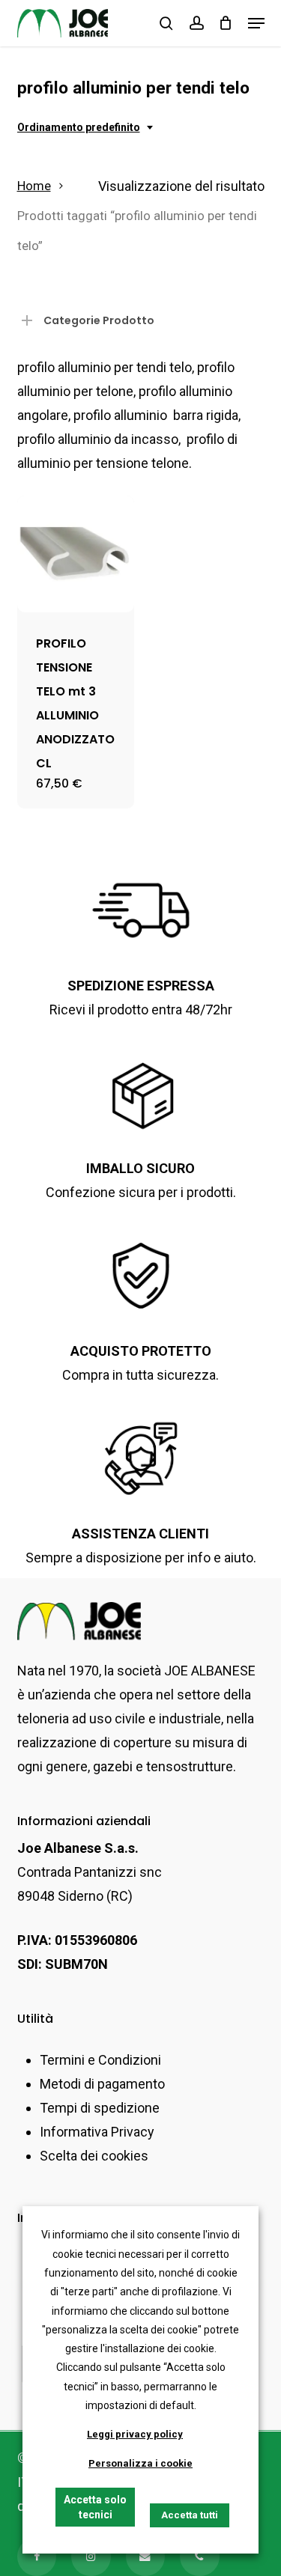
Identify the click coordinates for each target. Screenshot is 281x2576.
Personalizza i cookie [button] (140, 2463)
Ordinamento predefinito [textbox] (79, 127)
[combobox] (86, 128)
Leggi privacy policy (135, 2434)
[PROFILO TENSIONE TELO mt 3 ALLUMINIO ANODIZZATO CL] (76, 554)
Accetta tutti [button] (190, 2515)
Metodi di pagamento (102, 2084)
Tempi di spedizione (100, 2108)
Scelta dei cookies (94, 2156)
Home (34, 186)
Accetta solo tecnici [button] (95, 2507)
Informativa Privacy (97, 2132)
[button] (256, 23)
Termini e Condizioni (100, 2060)
